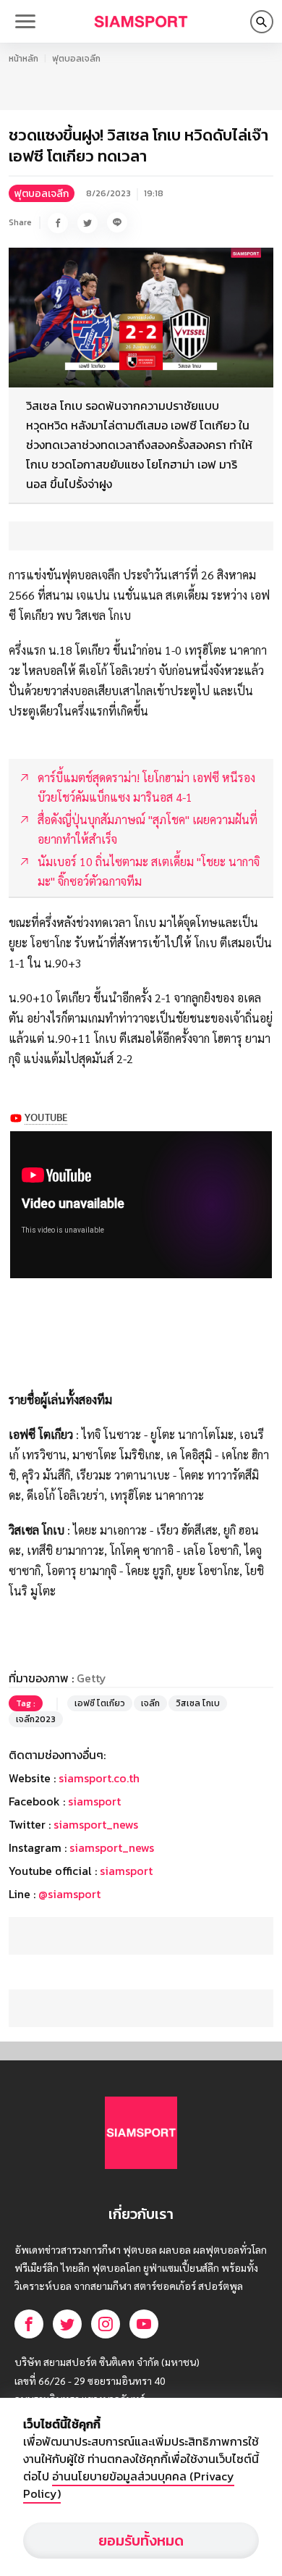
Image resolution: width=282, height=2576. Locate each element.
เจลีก (150, 1703)
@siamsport (69, 1894)
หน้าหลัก (23, 59)
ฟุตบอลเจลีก (76, 59)
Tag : (26, 1703)
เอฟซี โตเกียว (100, 1703)
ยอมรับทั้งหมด (141, 2541)
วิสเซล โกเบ (198, 1703)
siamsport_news (96, 1824)
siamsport (94, 1801)
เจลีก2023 (36, 1719)
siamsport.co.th (99, 1778)
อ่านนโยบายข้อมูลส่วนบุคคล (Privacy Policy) (129, 2485)
